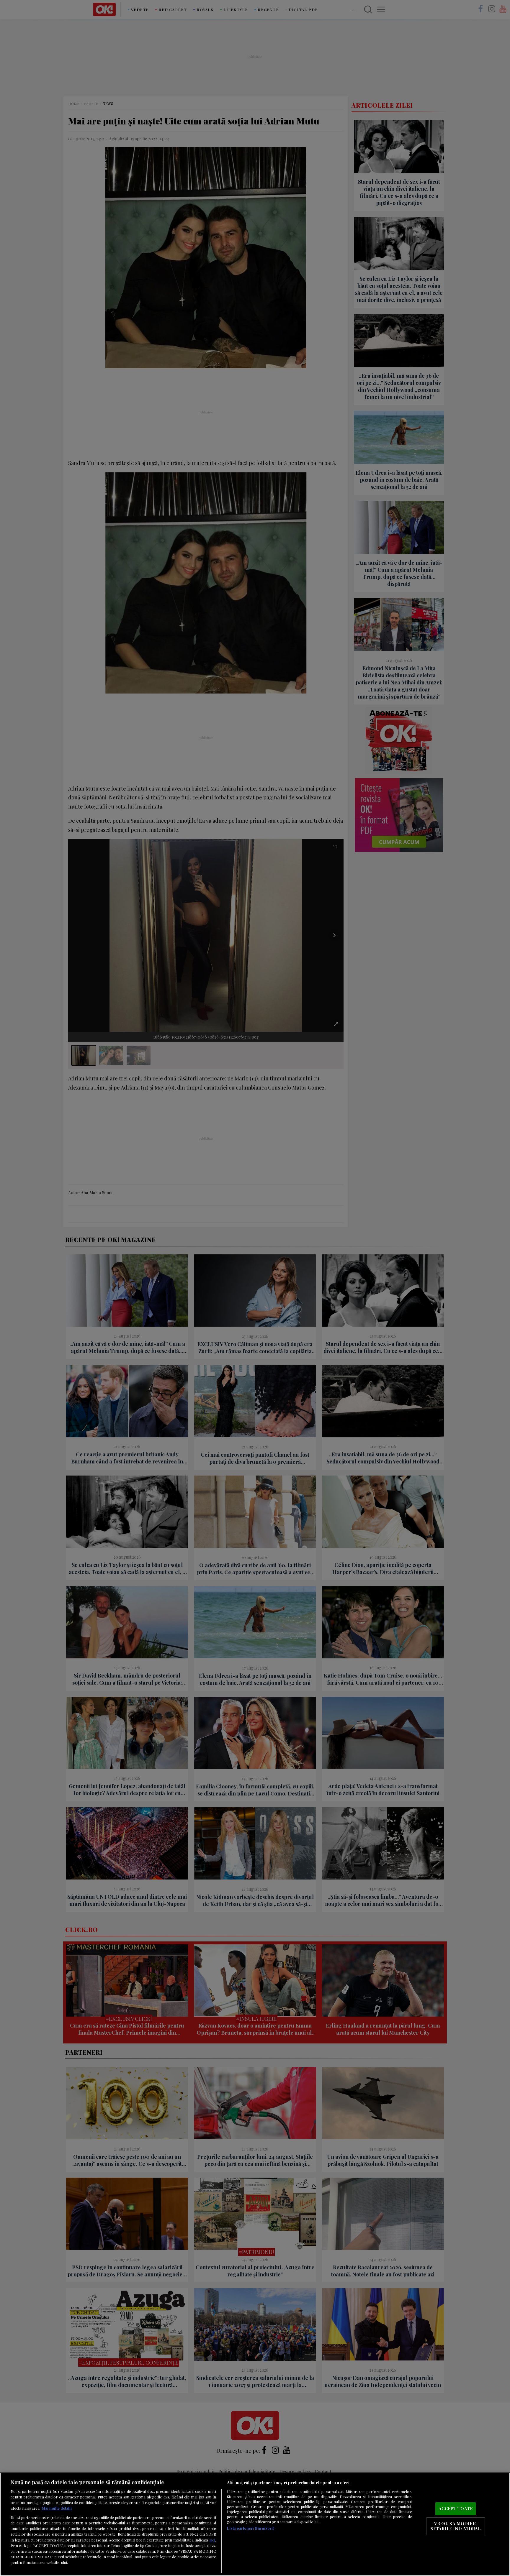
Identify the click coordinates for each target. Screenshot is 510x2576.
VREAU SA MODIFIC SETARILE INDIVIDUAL (456, 2526)
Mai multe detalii (57, 2508)
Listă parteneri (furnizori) (250, 2528)
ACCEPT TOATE (456, 2508)
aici (212, 2540)
